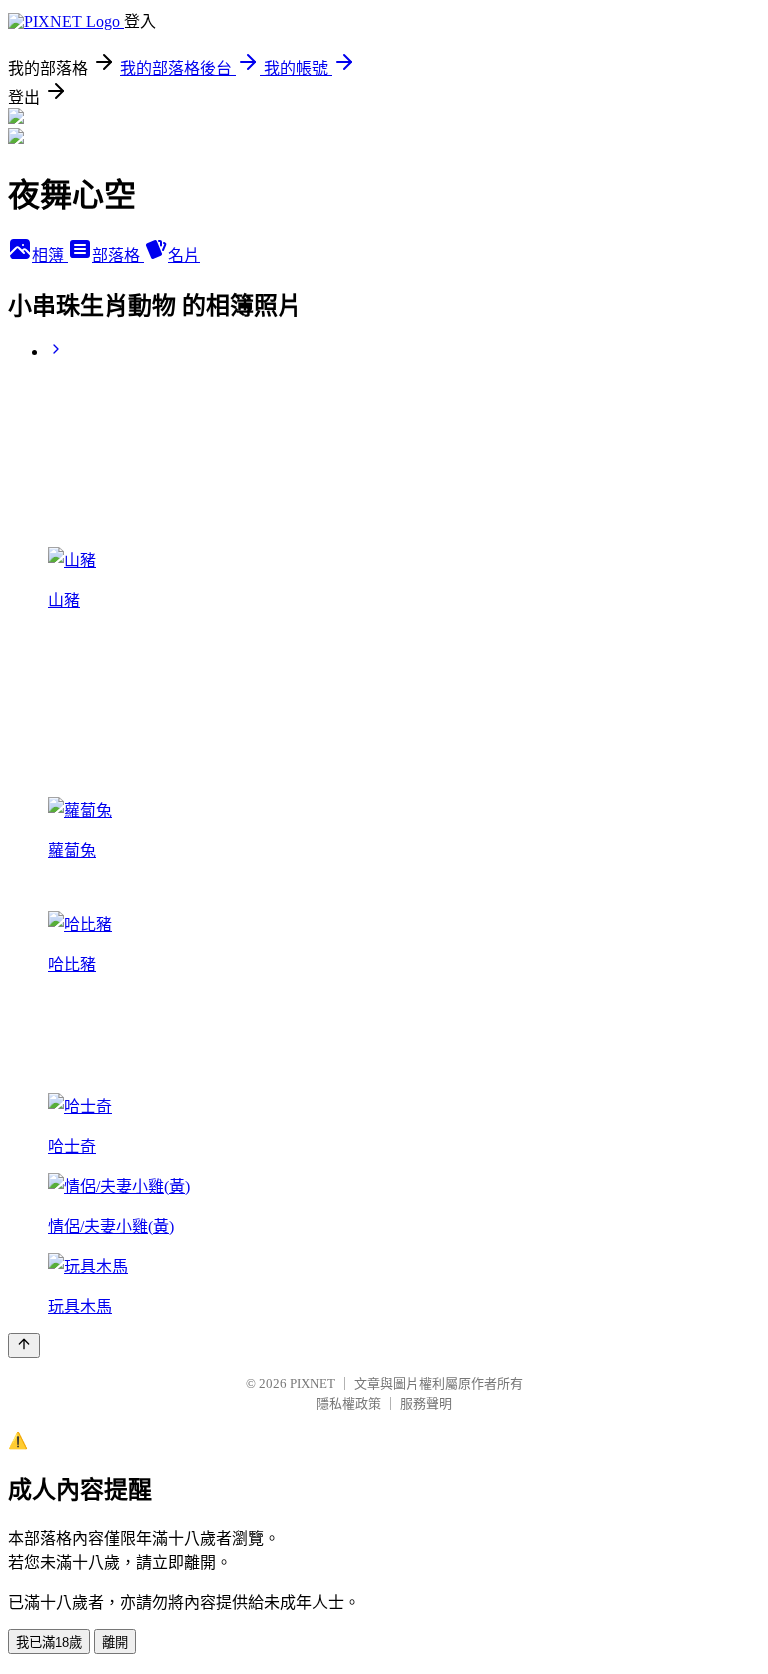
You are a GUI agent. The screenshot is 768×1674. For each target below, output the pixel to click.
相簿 (50, 255)
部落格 (118, 255)
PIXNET (312, 1383)
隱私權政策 (348, 1403)
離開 (115, 1642)
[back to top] (24, 1345)
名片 (184, 255)
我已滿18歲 (49, 1642)
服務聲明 (426, 1403)
